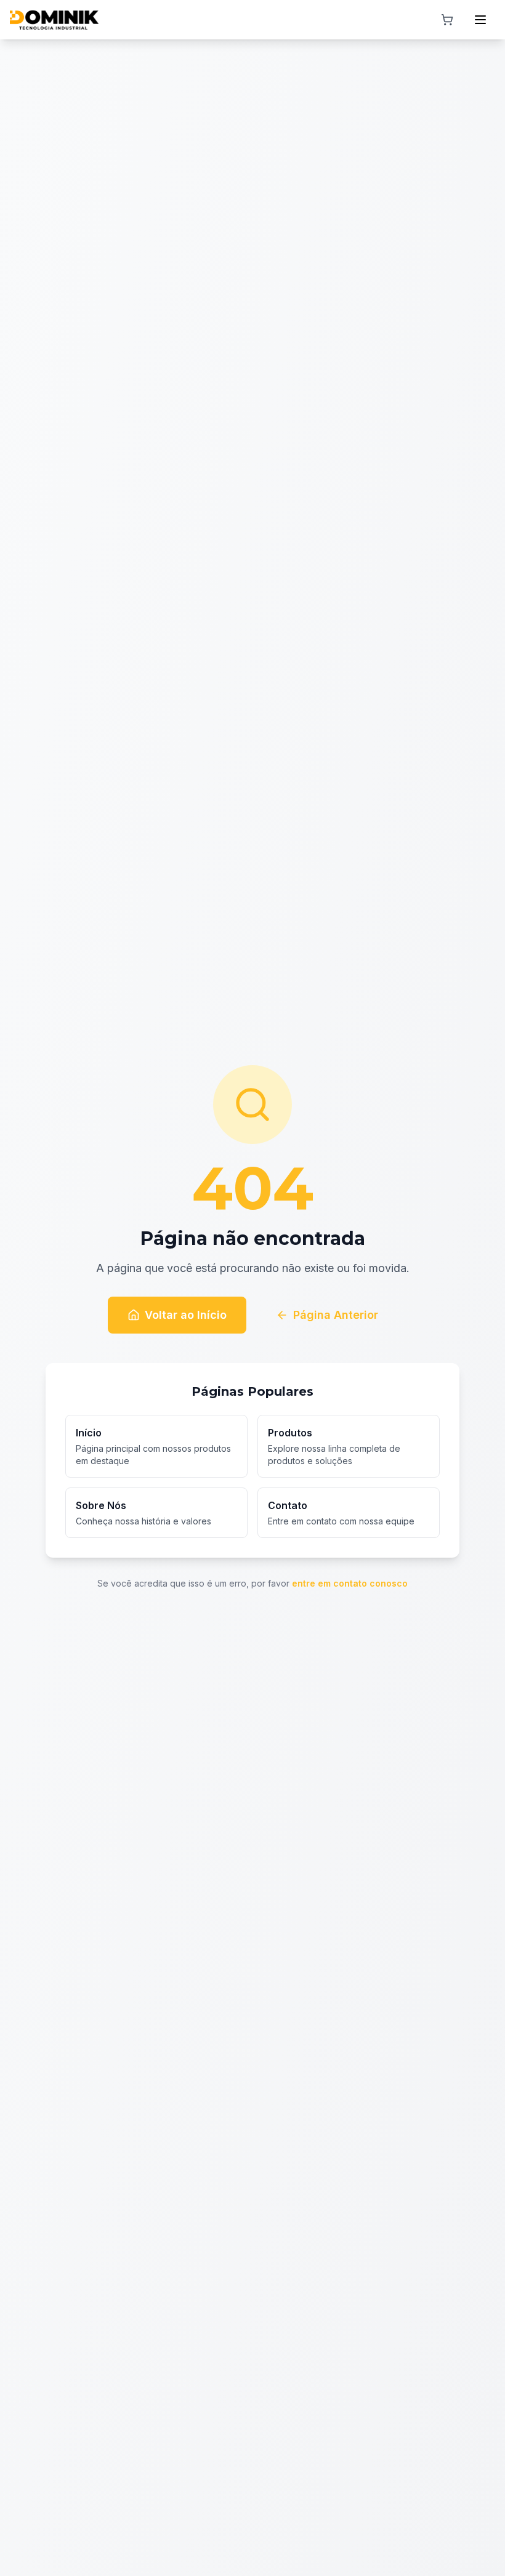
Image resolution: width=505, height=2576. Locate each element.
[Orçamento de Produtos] (447, 20)
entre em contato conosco (350, 1583)
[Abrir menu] (480, 20)
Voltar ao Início (186, 1315)
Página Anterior (336, 1315)
